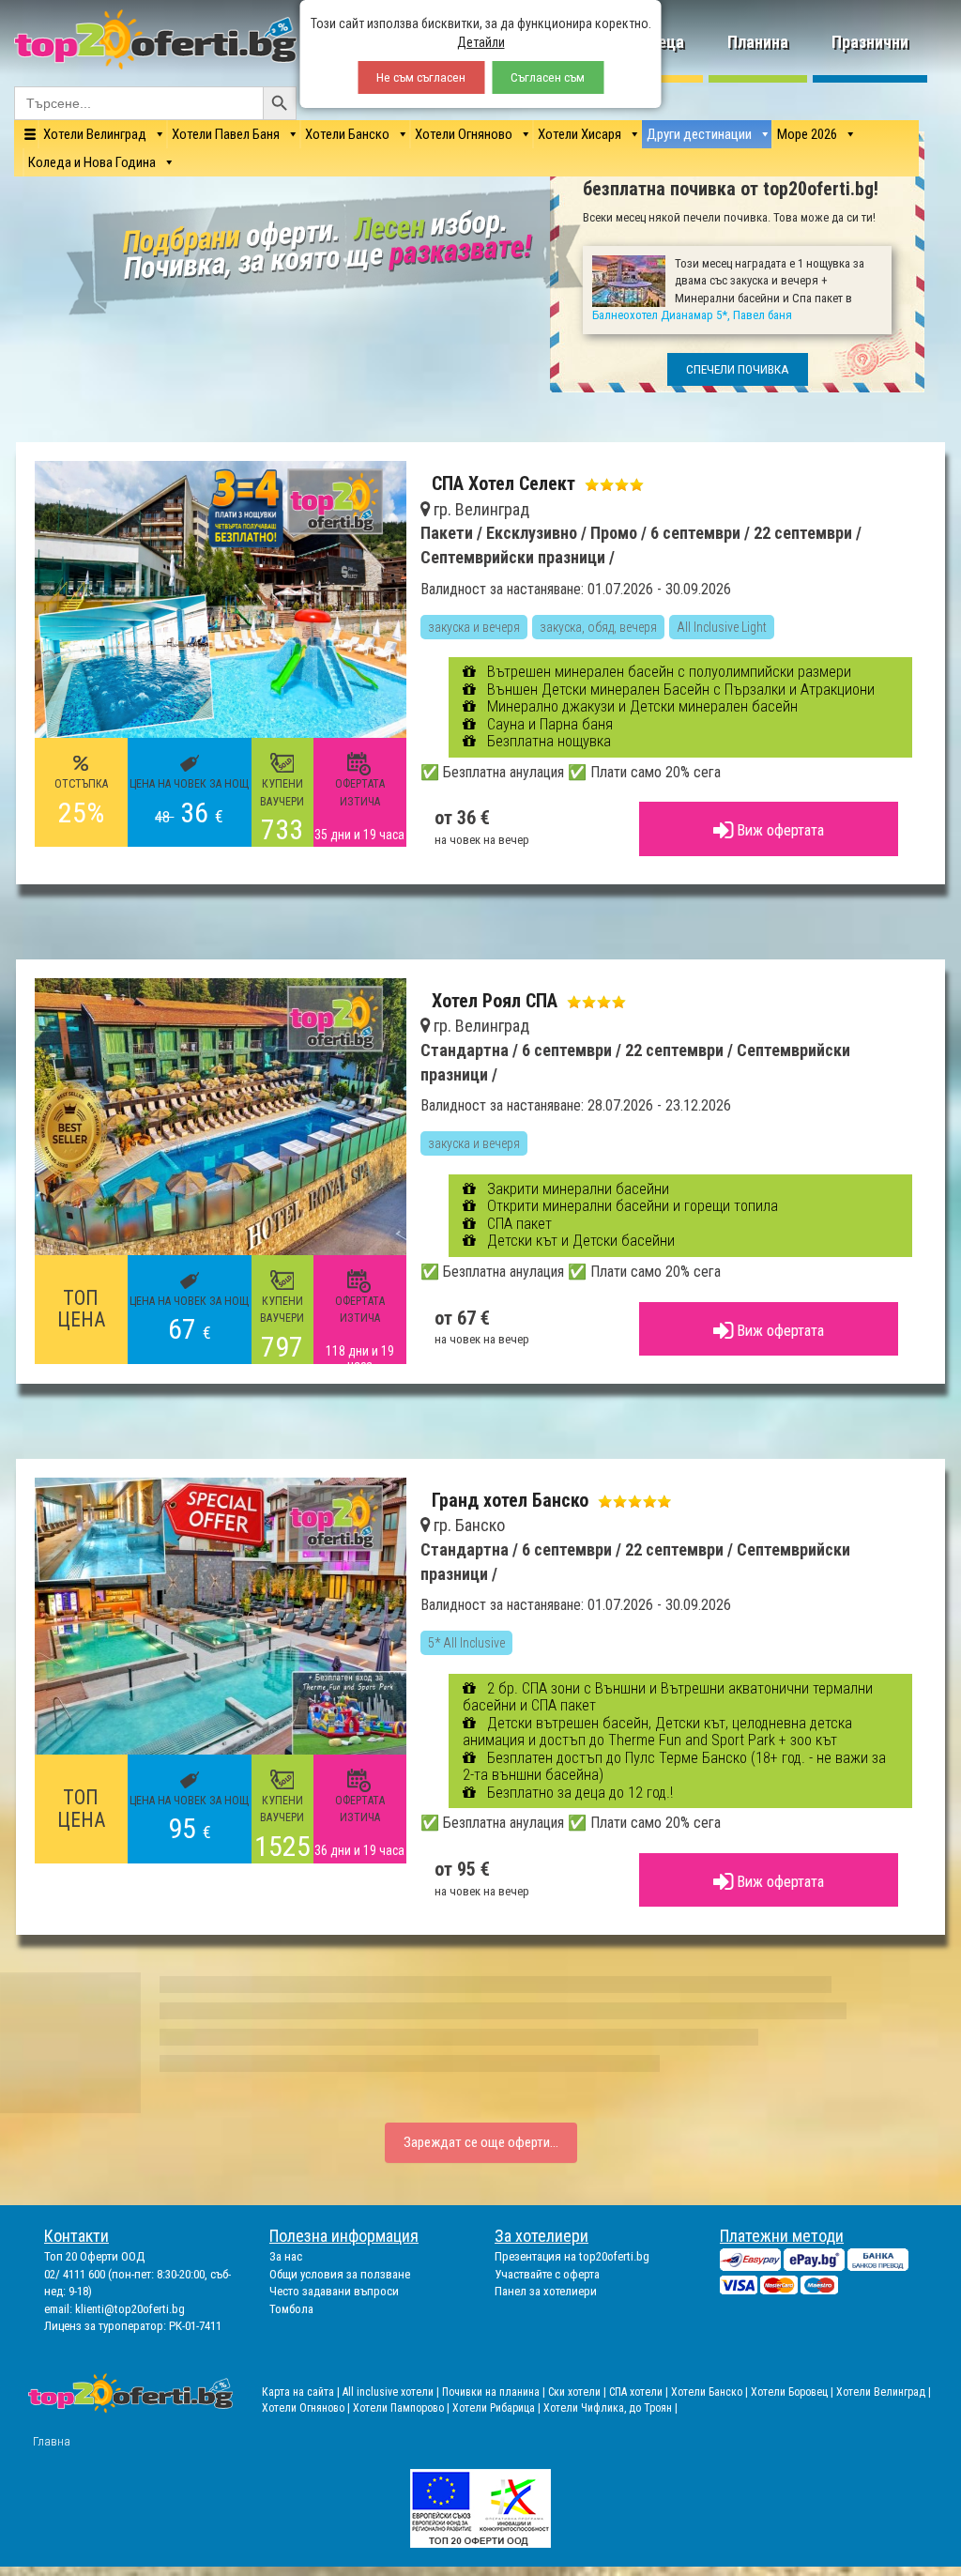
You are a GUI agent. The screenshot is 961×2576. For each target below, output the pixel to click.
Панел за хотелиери (546, 2291)
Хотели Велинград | (884, 2392)
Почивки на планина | (495, 2392)
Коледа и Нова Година (92, 162)
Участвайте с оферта (547, 2274)
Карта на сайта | (302, 2392)
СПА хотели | (640, 2392)
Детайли (481, 42)
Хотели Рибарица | (498, 2408)
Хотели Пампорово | (403, 2408)
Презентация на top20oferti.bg (572, 2256)
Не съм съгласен (421, 77)
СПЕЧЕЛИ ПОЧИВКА (738, 369)
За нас (286, 2256)
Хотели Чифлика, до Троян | (610, 2408)
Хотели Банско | (711, 2392)
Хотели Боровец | (793, 2392)
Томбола (291, 2309)
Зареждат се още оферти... (481, 2142)
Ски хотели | (579, 2392)
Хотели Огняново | (307, 2408)
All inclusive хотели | (392, 2392)
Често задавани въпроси (334, 2291)
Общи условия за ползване (340, 2274)
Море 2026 (807, 134)
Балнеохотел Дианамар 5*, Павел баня (692, 315)
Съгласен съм (548, 77)
